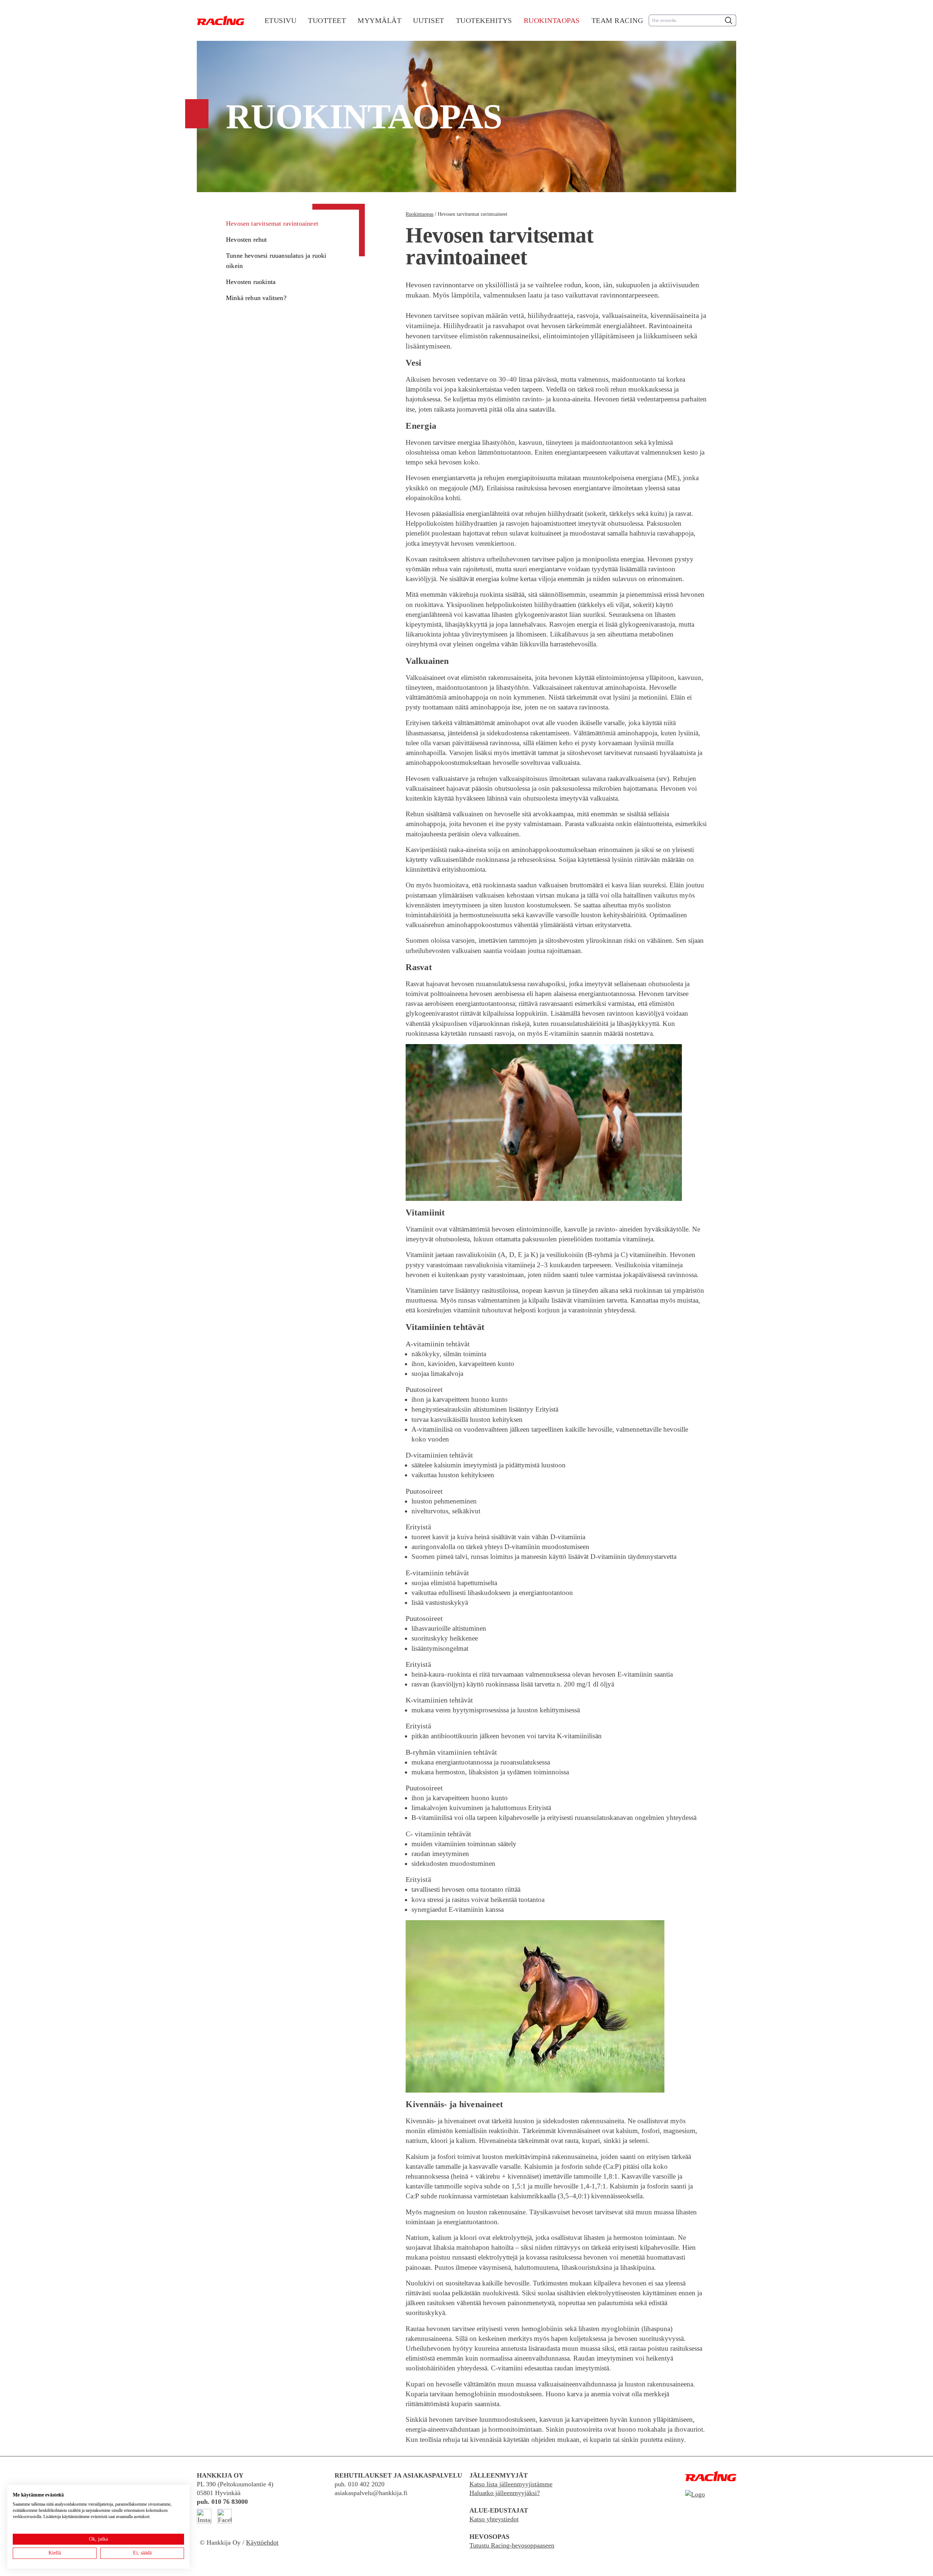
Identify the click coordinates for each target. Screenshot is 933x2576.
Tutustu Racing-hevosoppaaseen (512, 2545)
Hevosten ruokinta (251, 282)
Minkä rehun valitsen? (256, 298)
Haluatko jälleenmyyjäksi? (505, 2493)
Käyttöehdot (262, 2542)
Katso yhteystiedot (494, 2519)
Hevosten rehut (247, 240)
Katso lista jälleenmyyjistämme (511, 2484)
